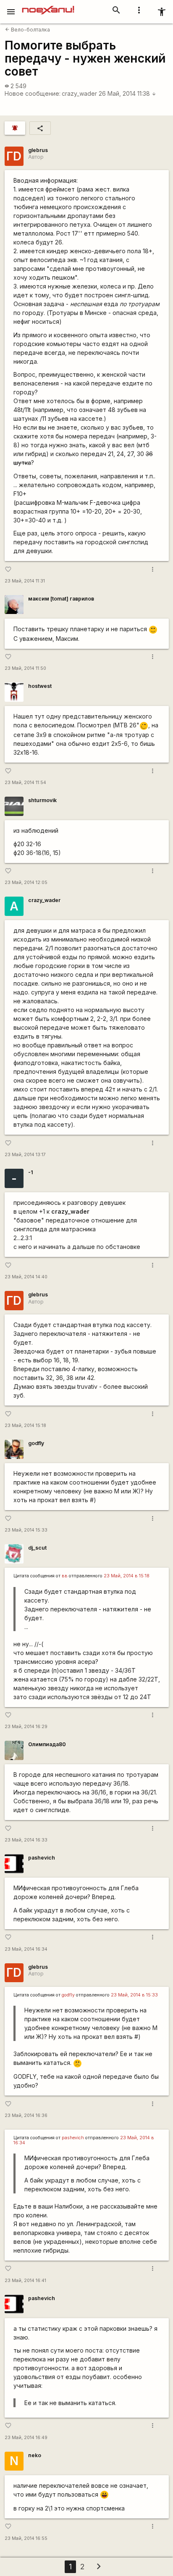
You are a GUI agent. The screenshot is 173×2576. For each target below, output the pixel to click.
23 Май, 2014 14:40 (26, 1277)
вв (65, 1576)
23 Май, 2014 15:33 (26, 1530)
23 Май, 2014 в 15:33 (134, 1995)
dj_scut (37, 1548)
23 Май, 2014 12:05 (26, 883)
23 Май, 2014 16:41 (25, 2281)
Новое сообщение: (33, 93)
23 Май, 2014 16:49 (26, 2438)
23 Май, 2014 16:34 (26, 1949)
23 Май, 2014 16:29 (26, 1727)
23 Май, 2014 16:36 (26, 2116)
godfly (36, 1443)
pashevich (42, 1858)
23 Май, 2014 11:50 (25, 668)
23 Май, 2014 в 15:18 (127, 1576)
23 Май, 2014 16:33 (26, 1840)
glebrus (38, 150)
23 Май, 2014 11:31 (25, 581)
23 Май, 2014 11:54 (25, 783)
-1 (30, 1172)
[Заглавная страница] (48, 6)
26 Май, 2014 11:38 (127, 93)
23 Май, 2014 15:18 (25, 1426)
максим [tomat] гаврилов (61, 599)
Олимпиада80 (47, 1744)
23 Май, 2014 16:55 (26, 2538)
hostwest (40, 686)
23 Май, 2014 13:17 (25, 1155)
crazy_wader (79, 93)
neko (35, 2455)
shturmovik (42, 800)
